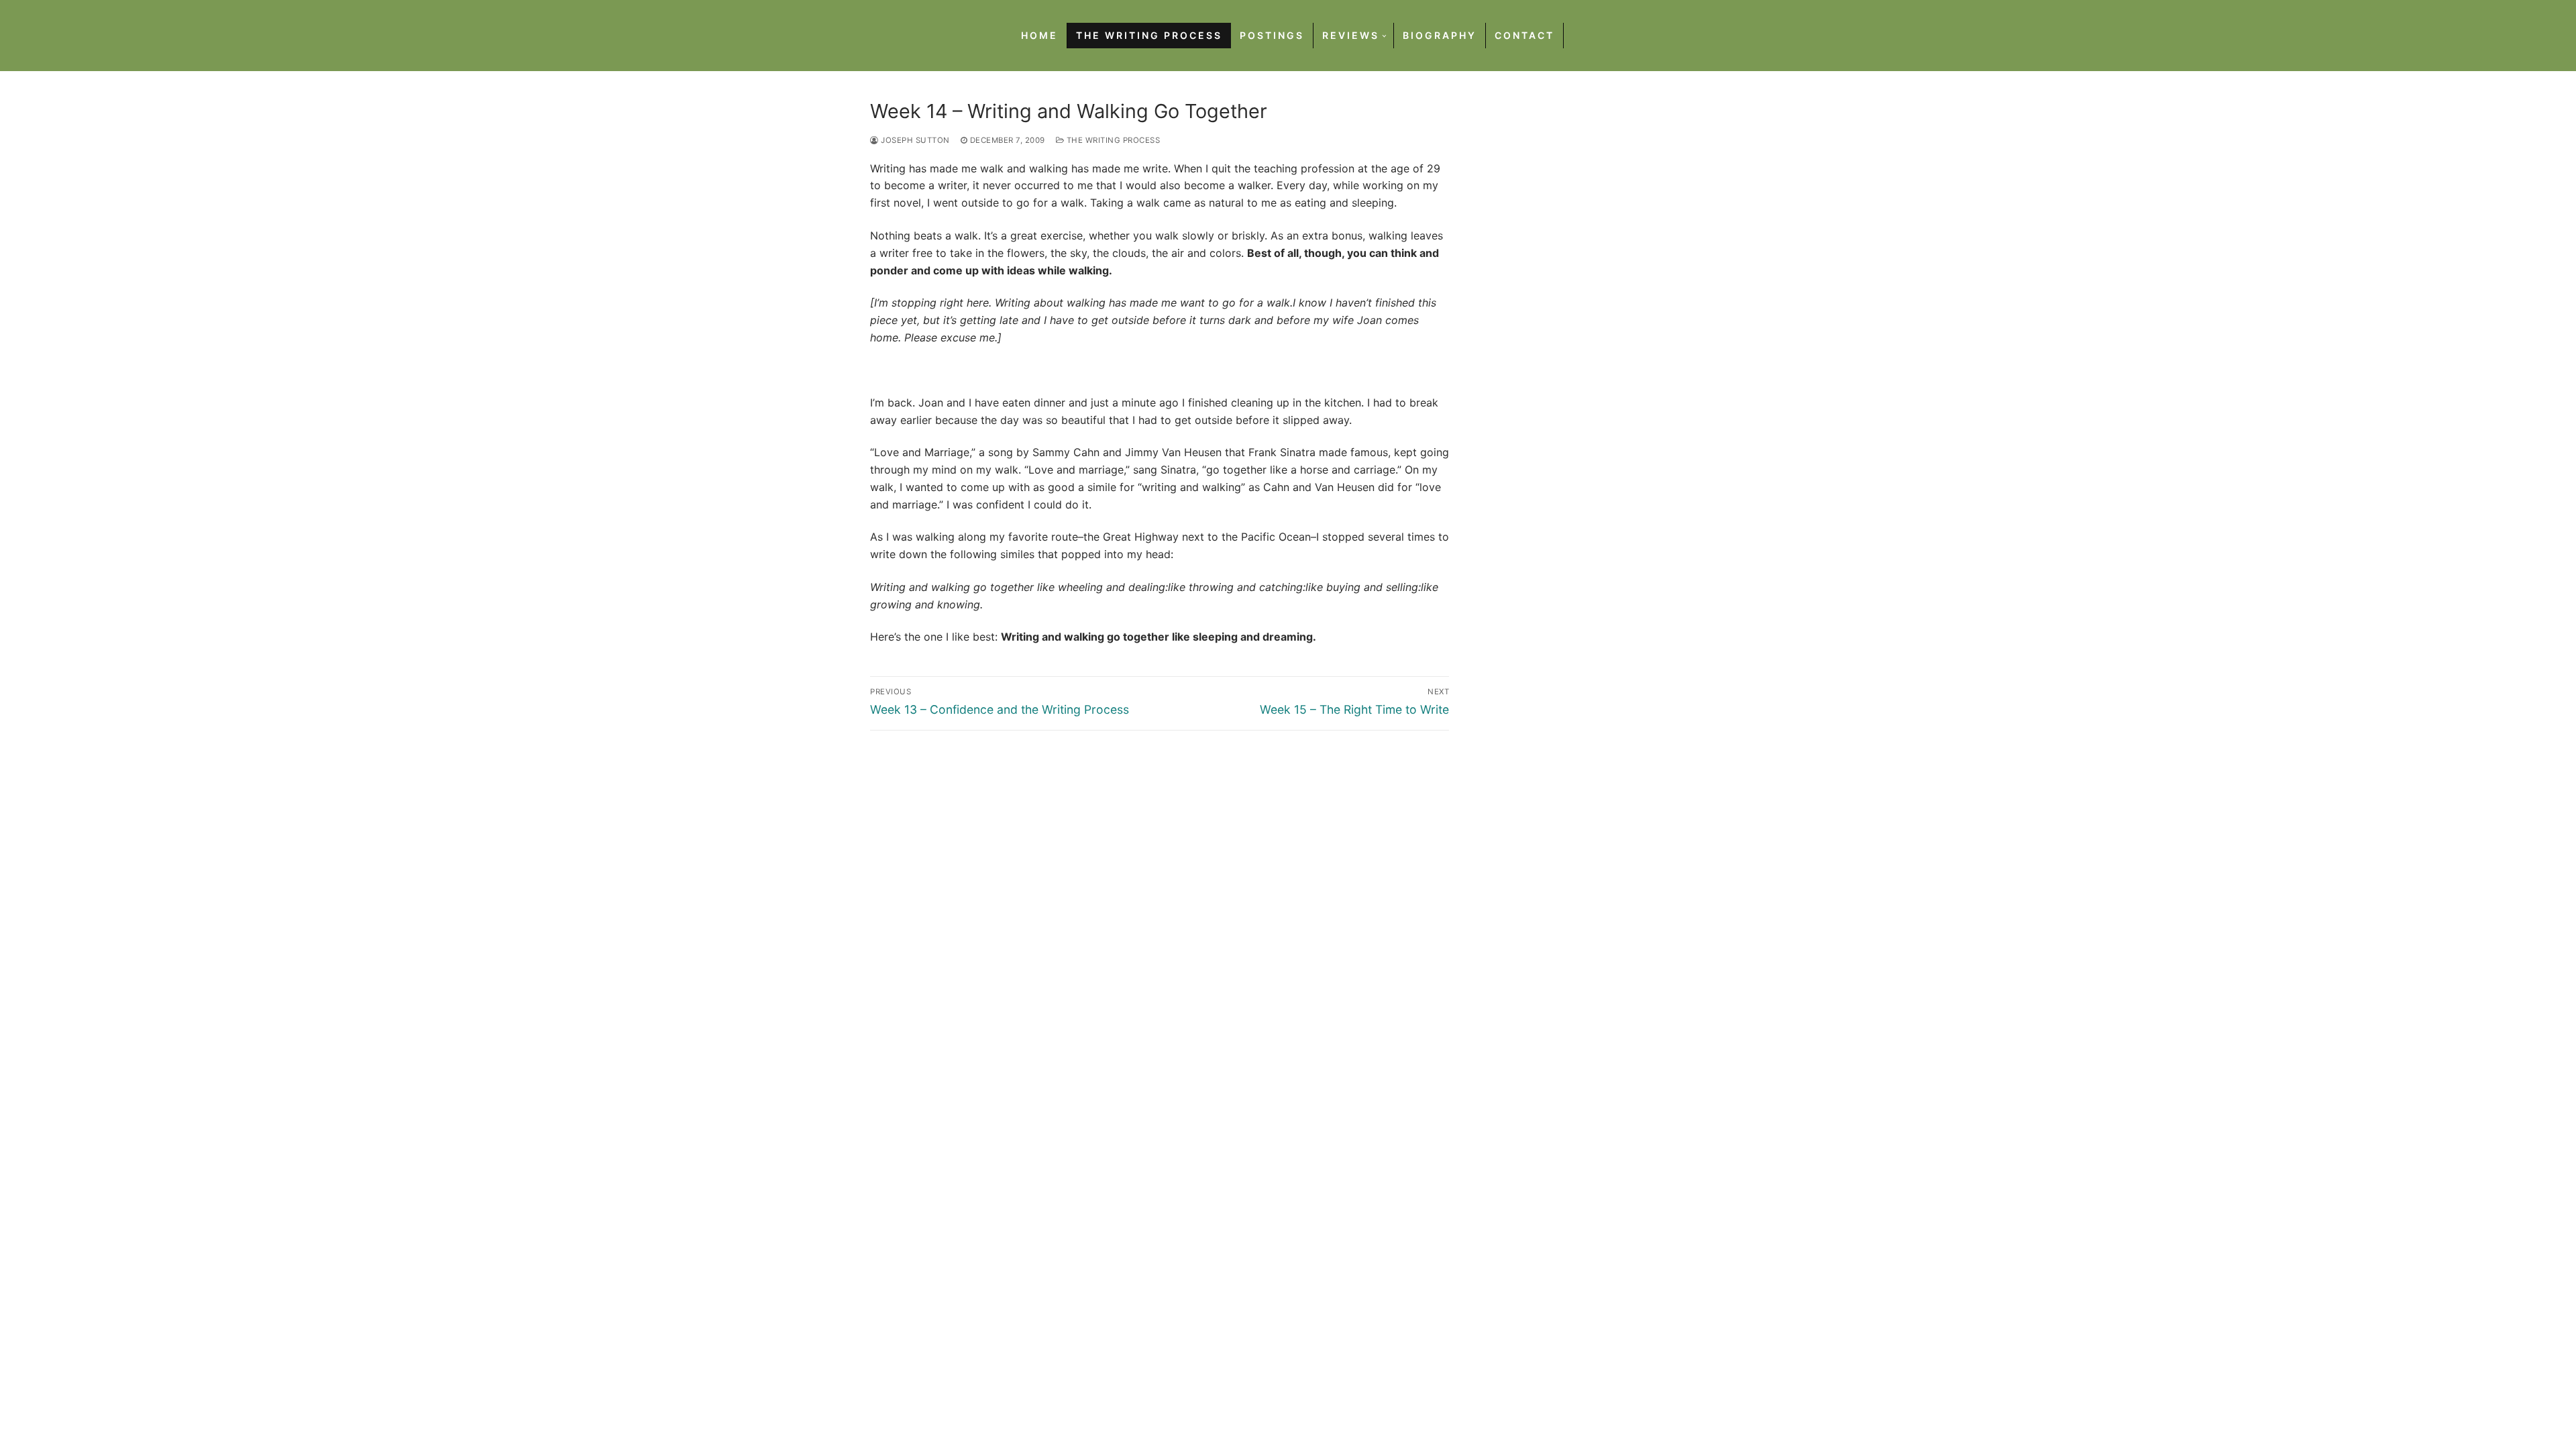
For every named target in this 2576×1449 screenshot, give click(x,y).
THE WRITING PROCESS (1112, 140)
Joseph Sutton (914, 140)
